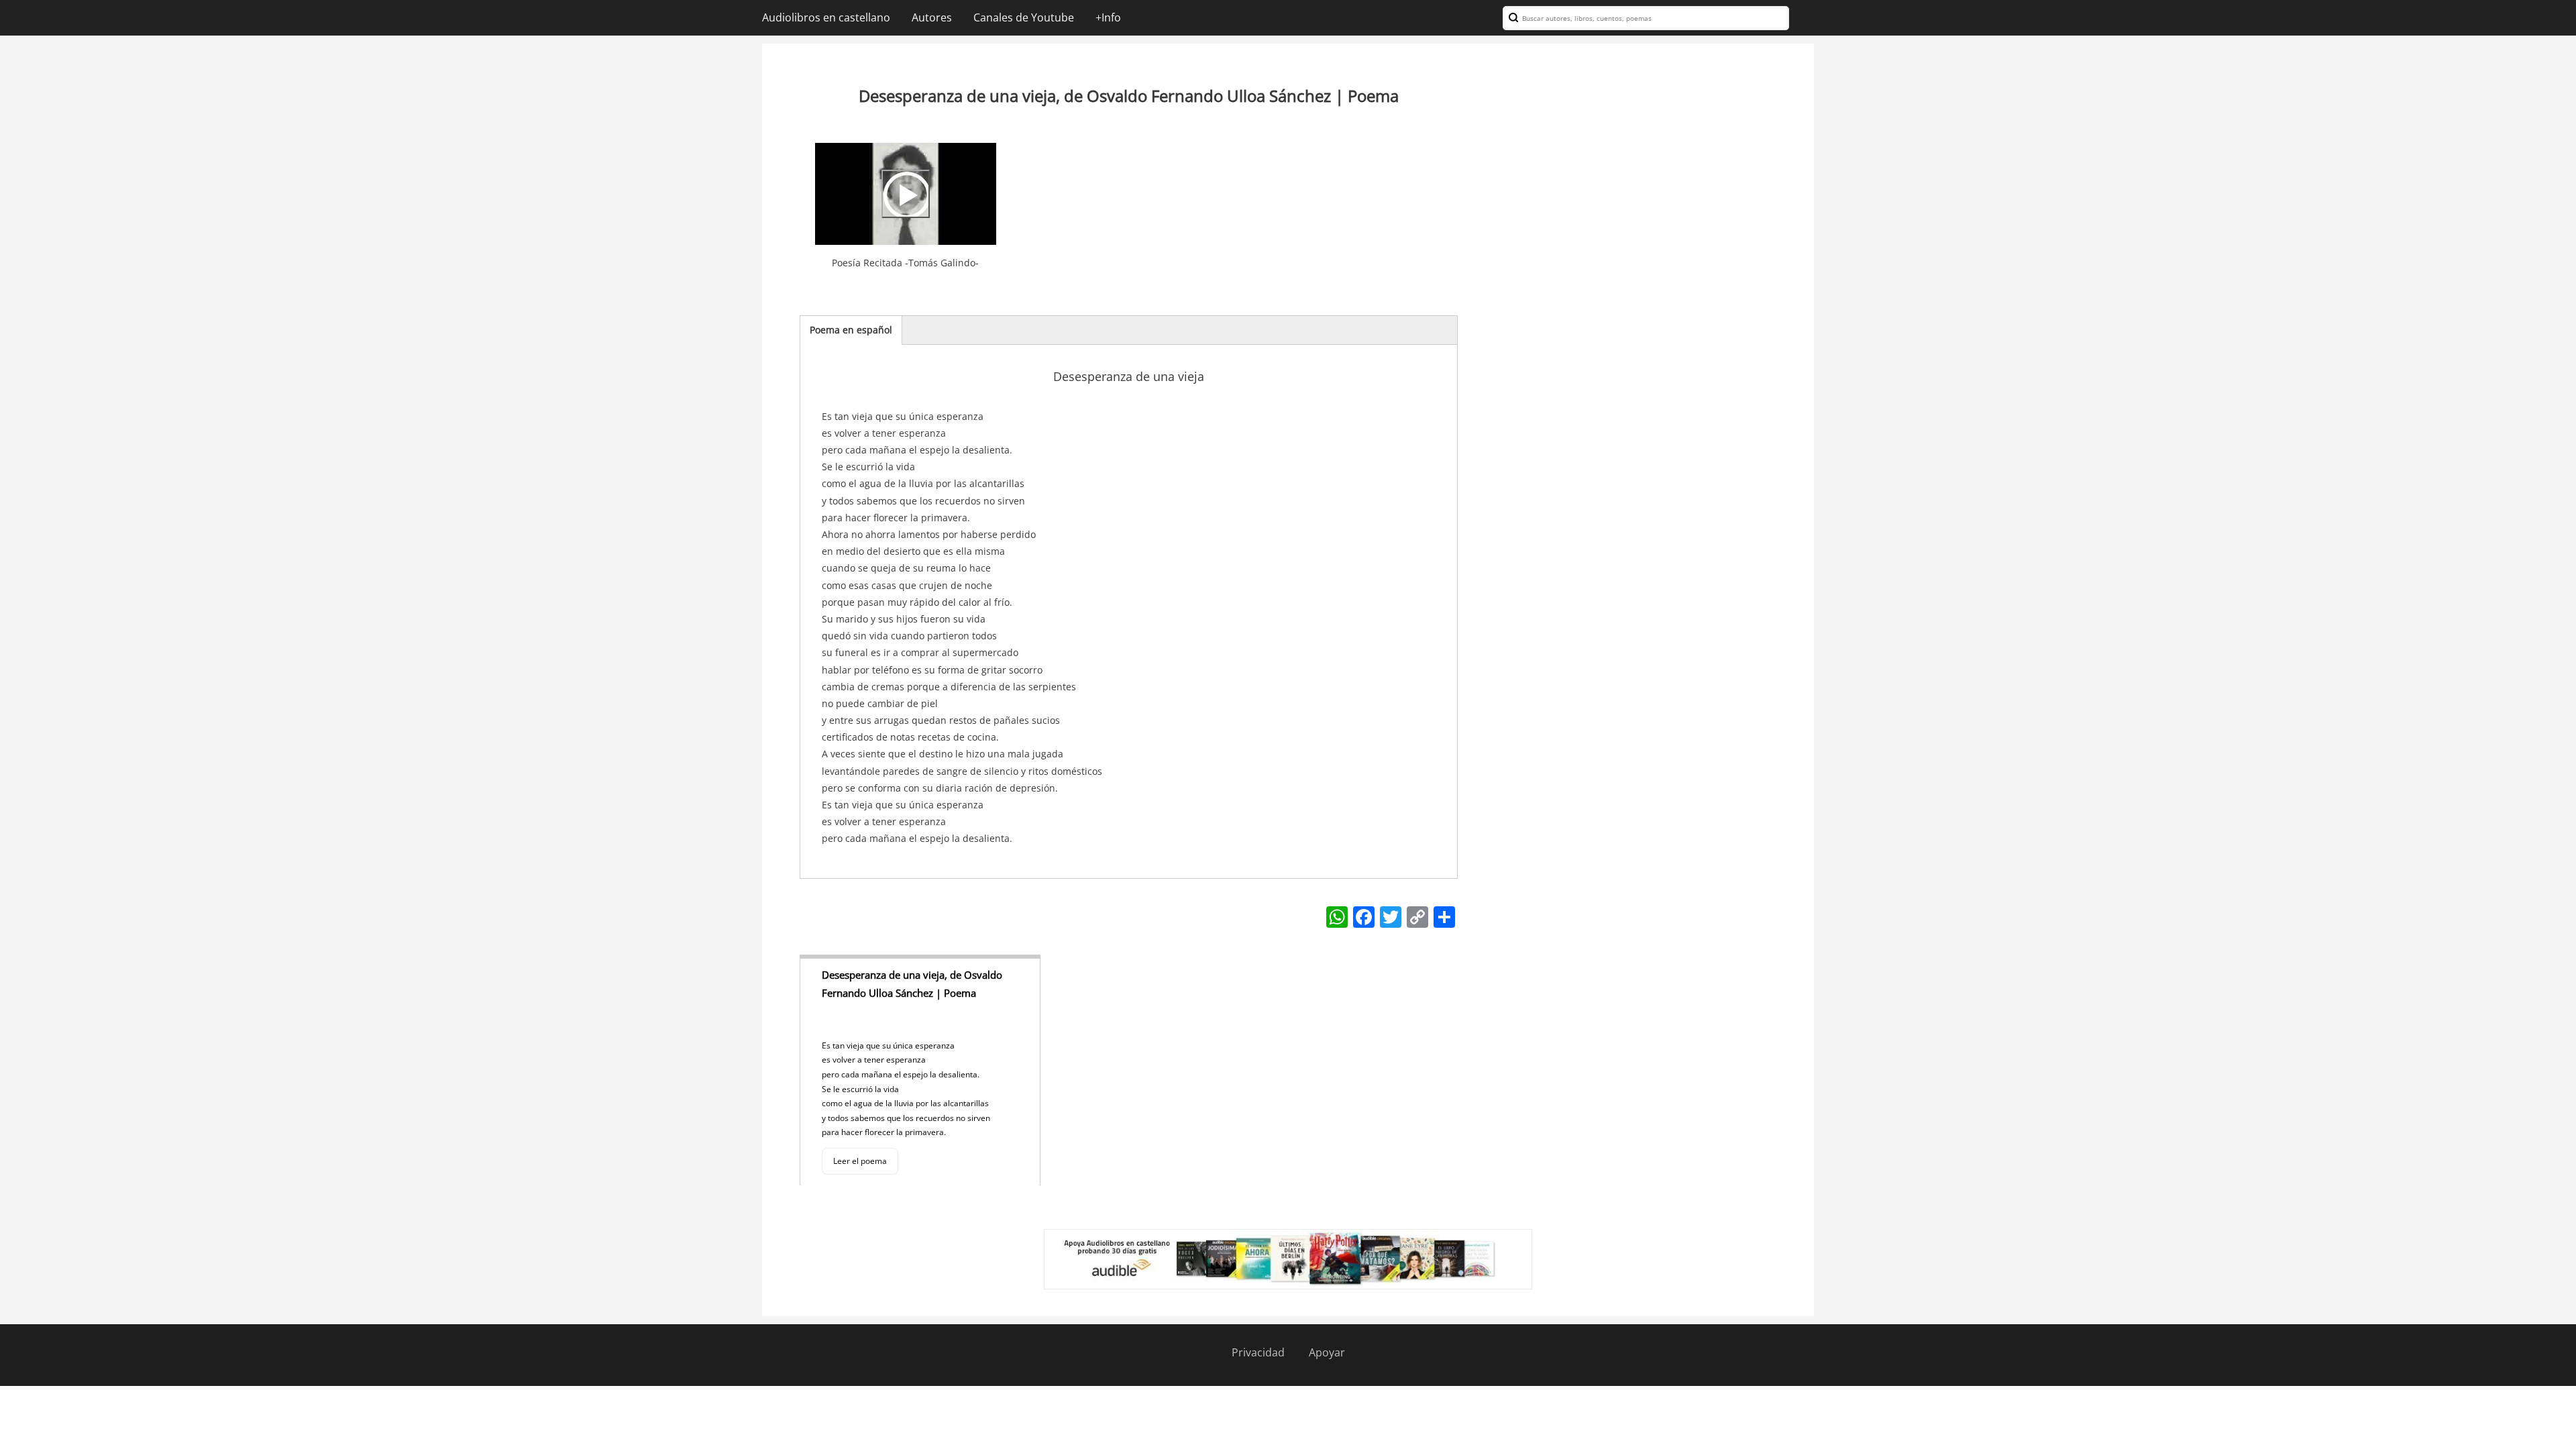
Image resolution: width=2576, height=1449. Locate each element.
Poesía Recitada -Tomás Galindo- (905, 263)
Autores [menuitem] (932, 17)
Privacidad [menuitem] (1258, 1352)
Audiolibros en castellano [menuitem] (826, 17)
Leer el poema (860, 1161)
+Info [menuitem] (1108, 17)
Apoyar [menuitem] (1327, 1352)
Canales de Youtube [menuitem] (1024, 17)
